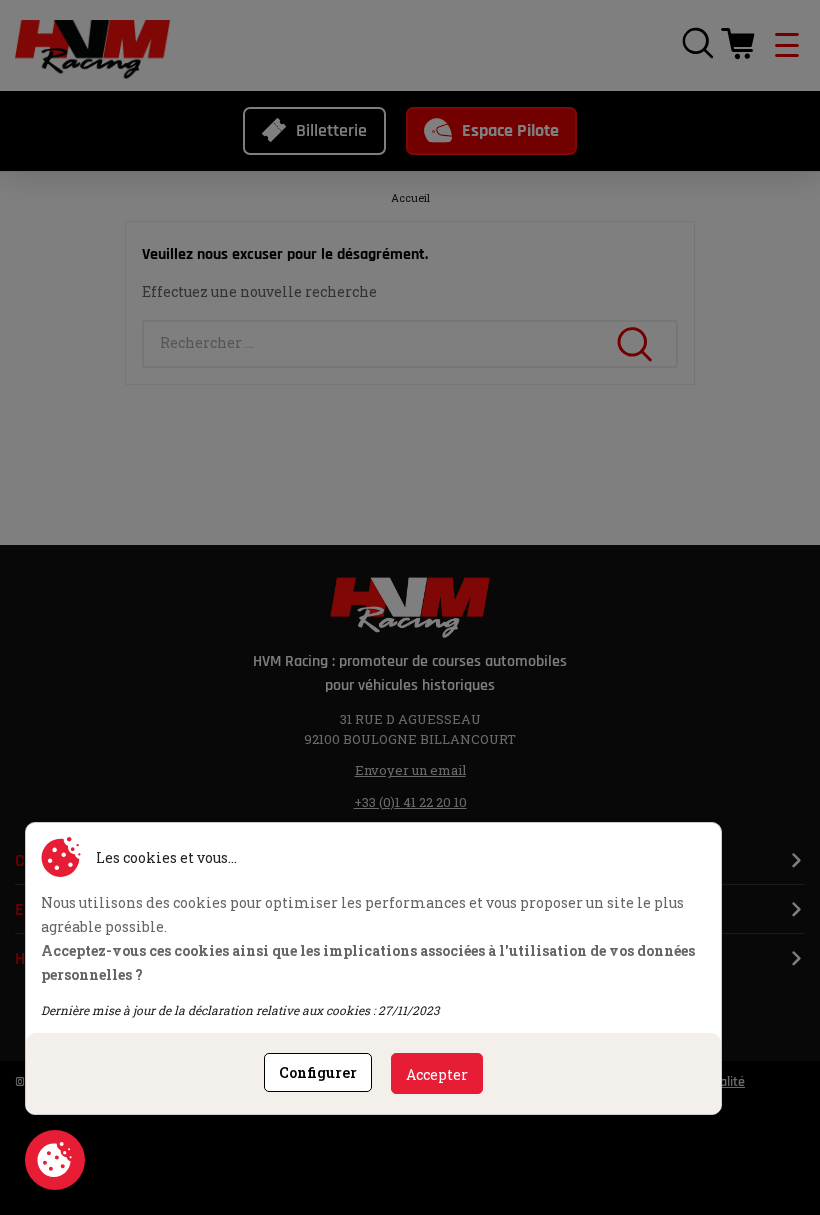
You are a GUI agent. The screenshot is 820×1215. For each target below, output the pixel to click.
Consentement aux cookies (55, 1160)
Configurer (318, 1072)
